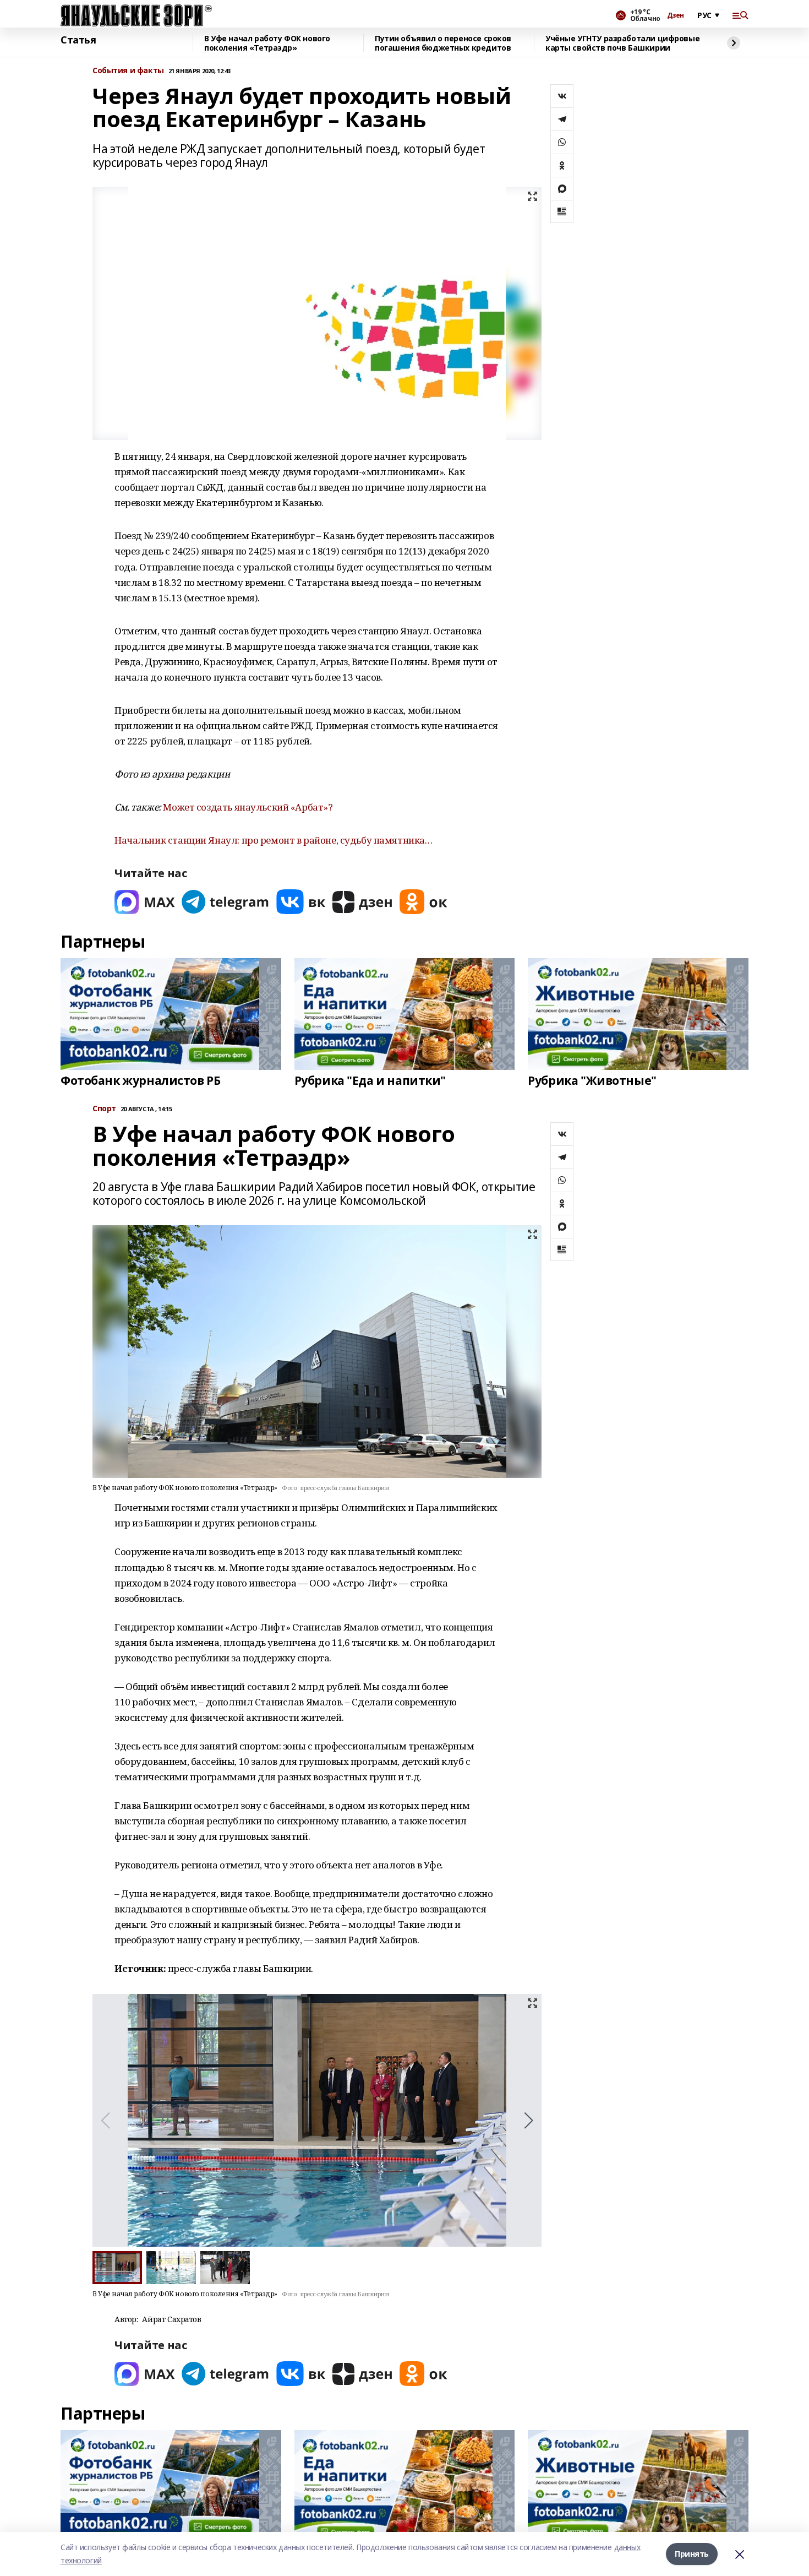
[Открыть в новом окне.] (145, 902)
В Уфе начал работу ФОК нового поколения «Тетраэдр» (267, 43)
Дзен (676, 15)
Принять (692, 2554)
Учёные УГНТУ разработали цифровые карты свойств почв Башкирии (622, 43)
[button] (529, 2121)
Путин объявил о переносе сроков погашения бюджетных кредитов (443, 43)
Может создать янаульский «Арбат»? (248, 807)
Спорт (104, 1109)
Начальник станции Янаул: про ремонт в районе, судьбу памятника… (274, 840)
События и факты (128, 71)
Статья (78, 40)
